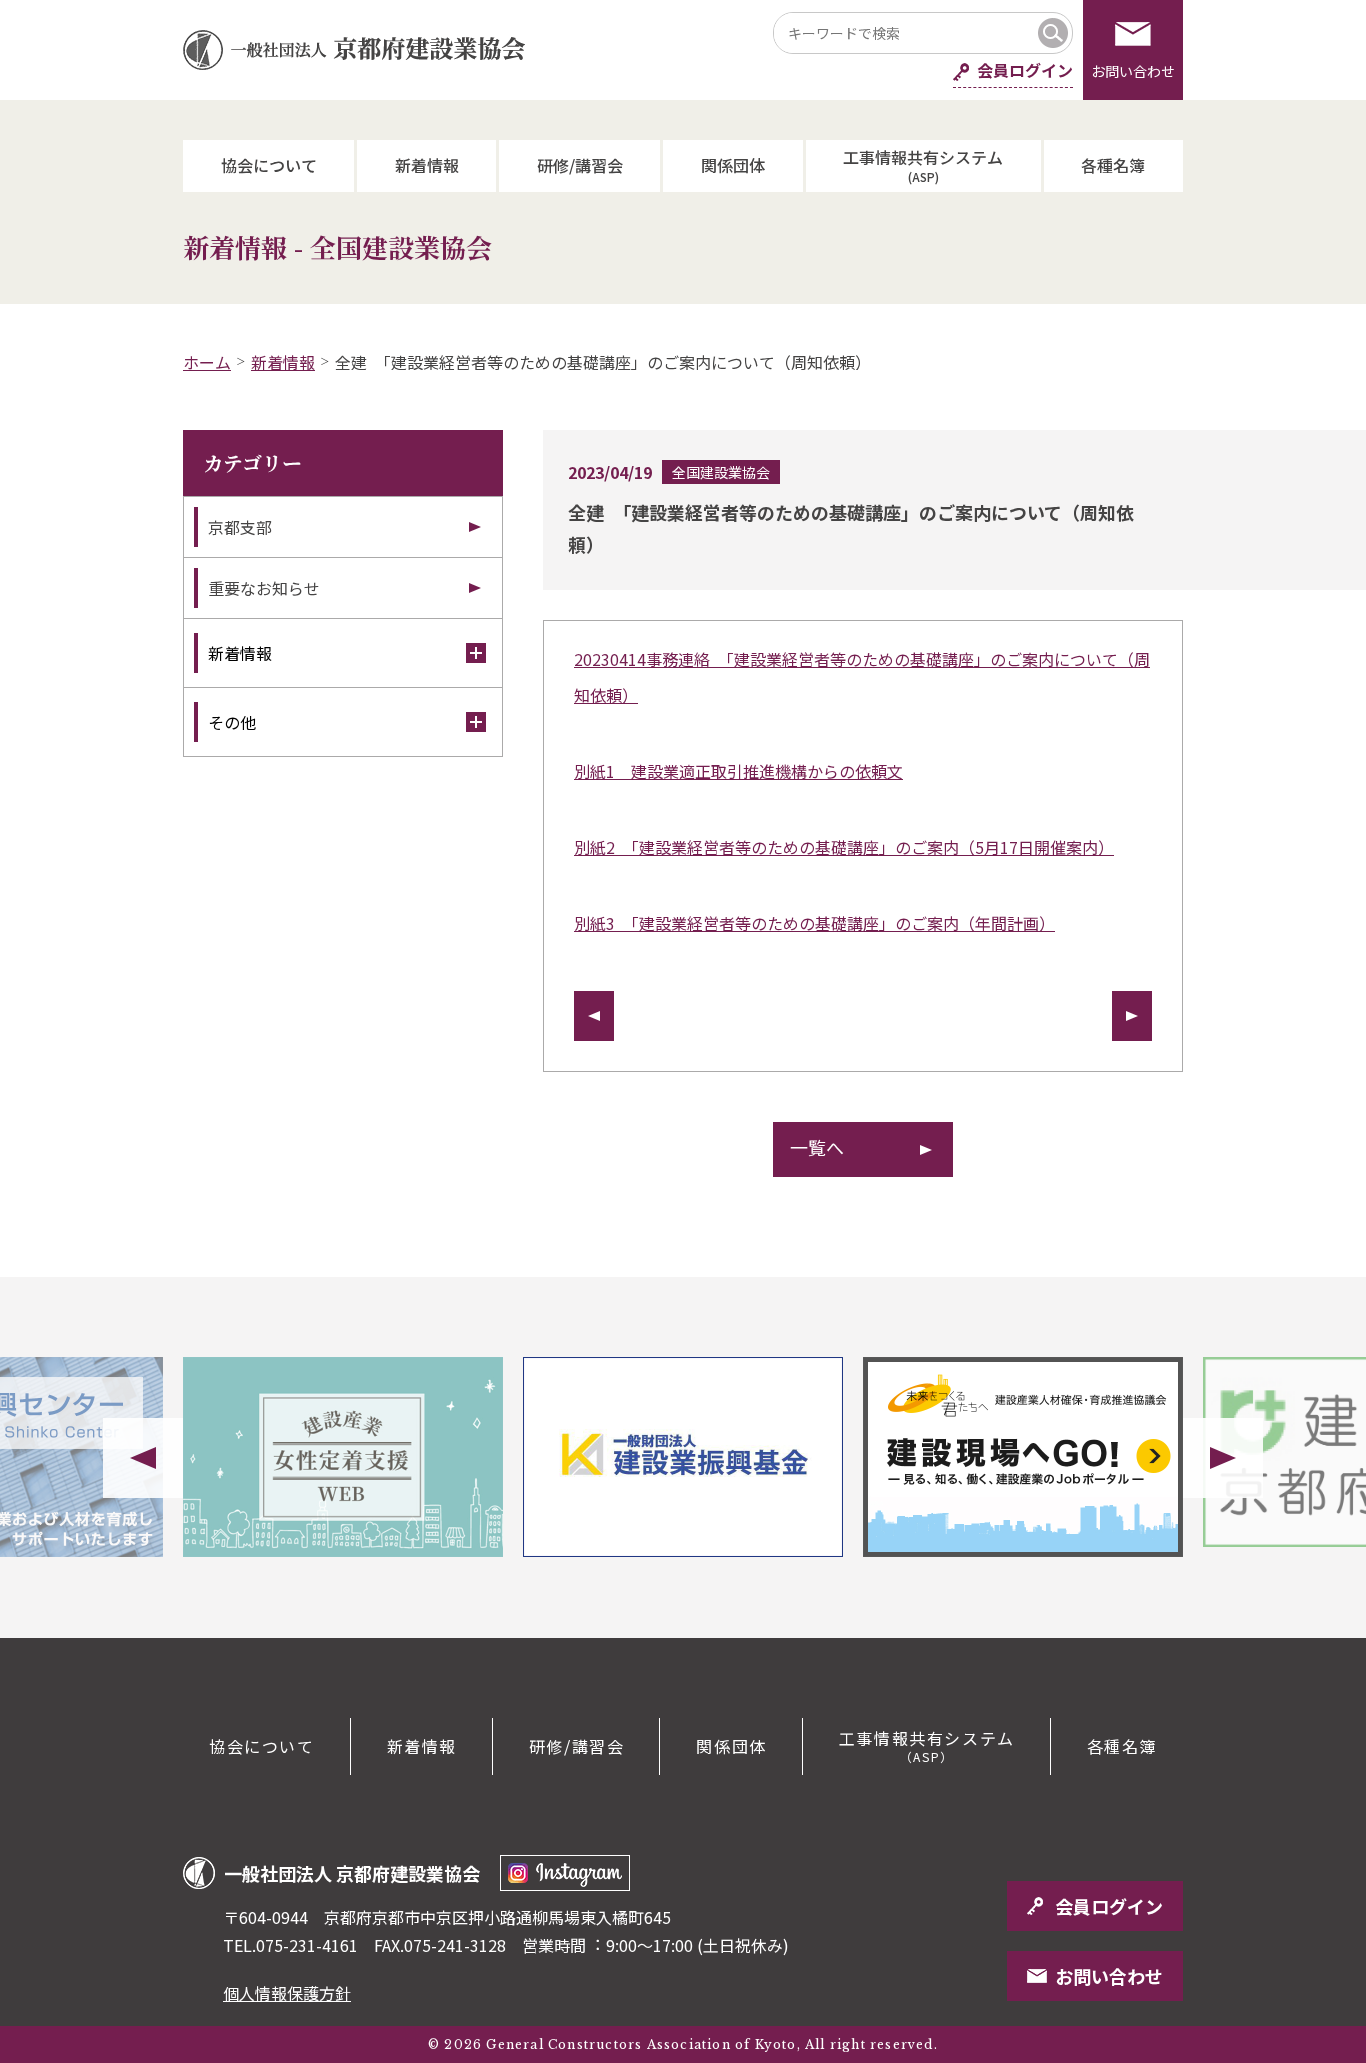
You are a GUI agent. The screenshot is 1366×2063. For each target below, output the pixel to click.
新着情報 (427, 165)
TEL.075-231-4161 (290, 1945)
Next (1223, 1458)
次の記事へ (1132, 1016)
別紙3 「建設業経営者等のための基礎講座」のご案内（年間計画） (814, 923)
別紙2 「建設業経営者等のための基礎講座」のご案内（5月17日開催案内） (844, 847)
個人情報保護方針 (287, 1993)
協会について (269, 165)
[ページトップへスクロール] (1276, 1638)
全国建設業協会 (721, 472)
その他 (232, 722)
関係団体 (733, 165)
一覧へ (817, 1147)
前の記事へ (594, 1016)
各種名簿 (1113, 165)
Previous (143, 1458)
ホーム (207, 362)
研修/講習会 (580, 165)
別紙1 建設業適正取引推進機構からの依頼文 (738, 771)
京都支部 (240, 527)
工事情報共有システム (923, 164)
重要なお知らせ (264, 588)
